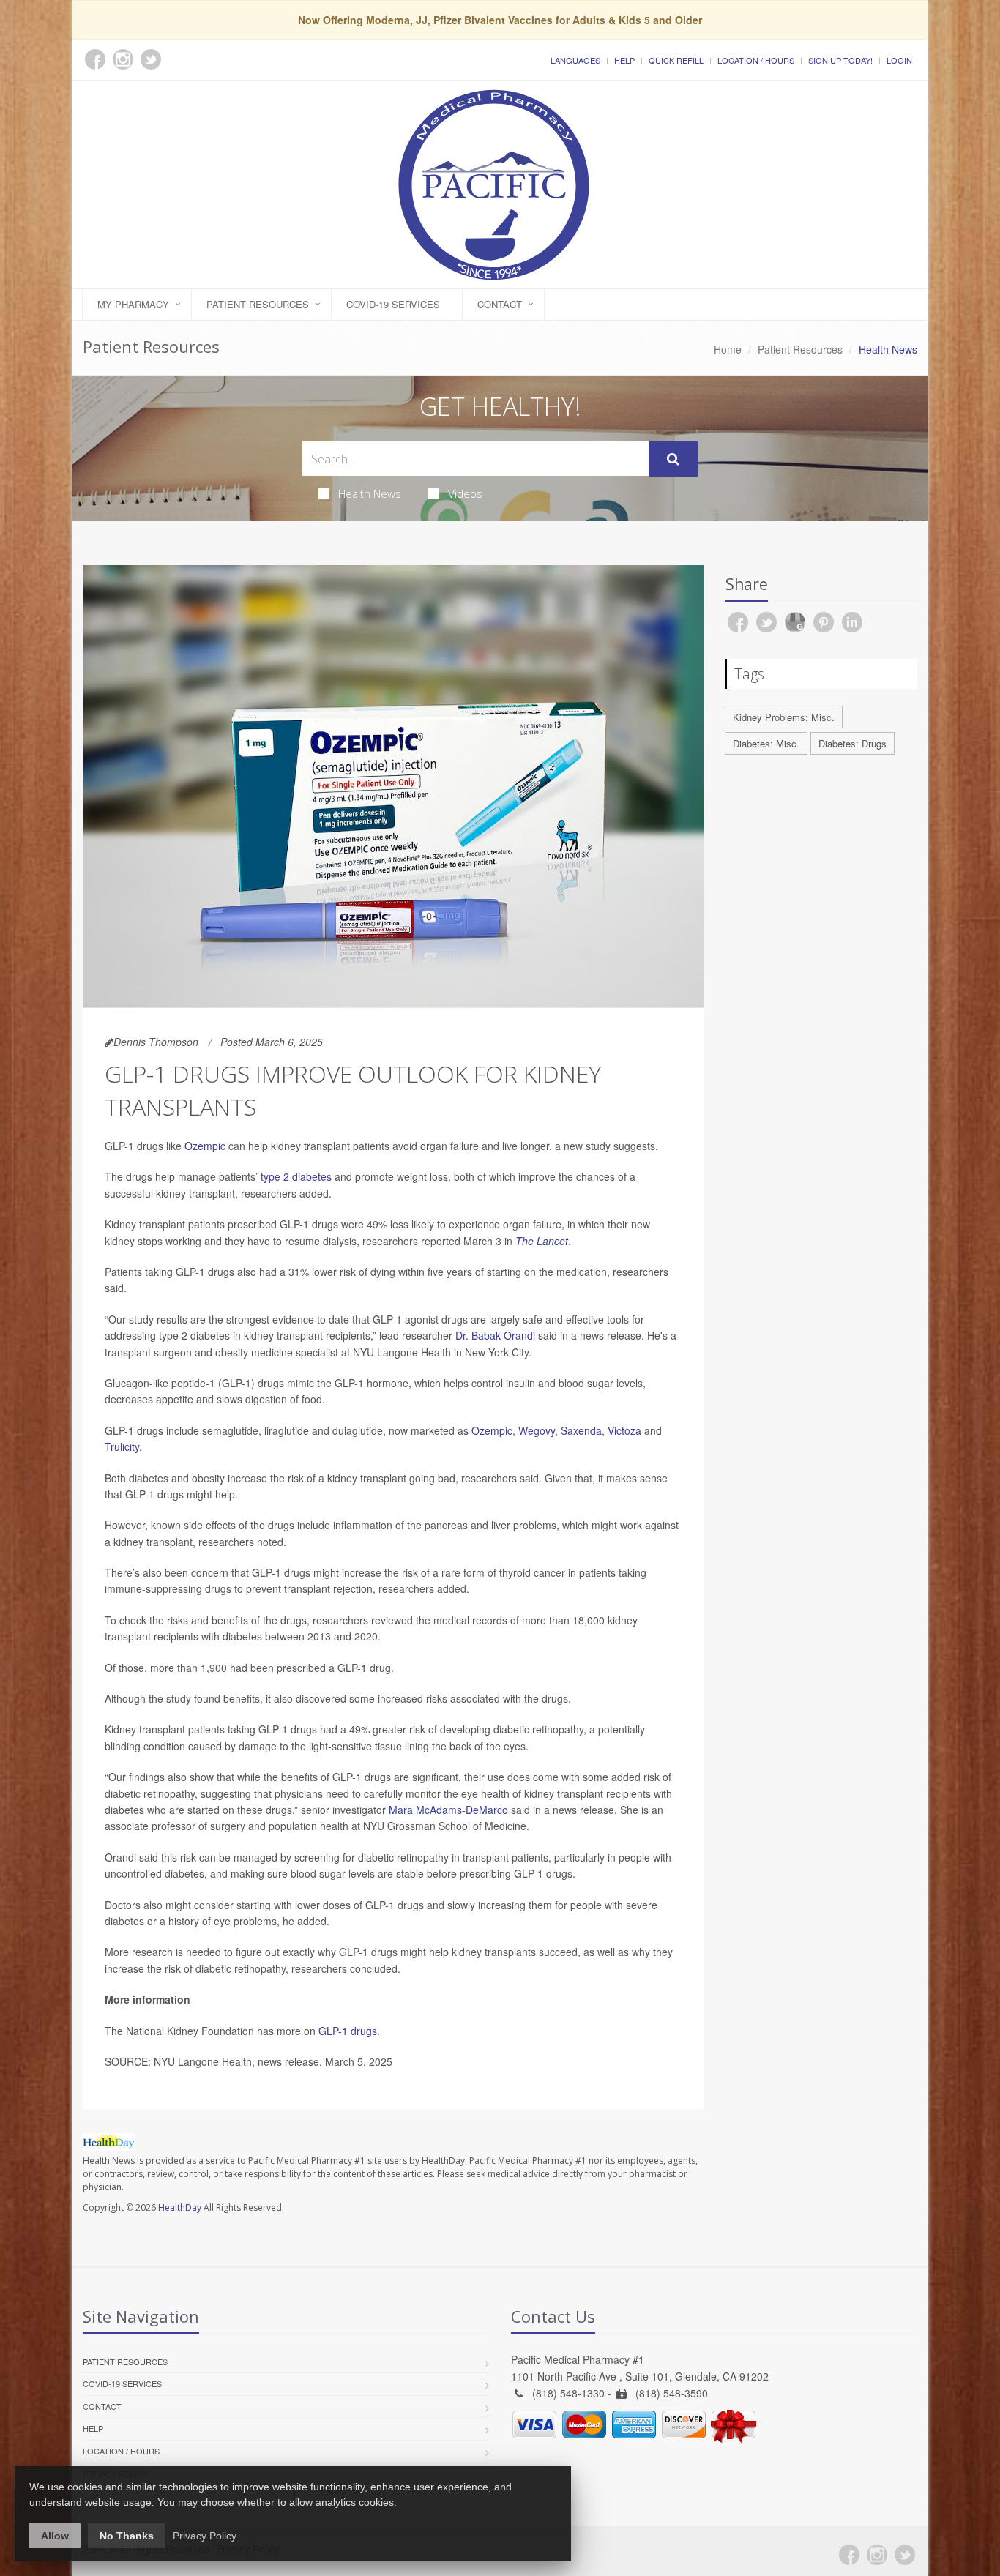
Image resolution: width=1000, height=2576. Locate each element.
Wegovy (537, 1430)
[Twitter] (905, 2555)
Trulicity (122, 1446)
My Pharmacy (133, 304)
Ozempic (205, 1146)
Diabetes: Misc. (766, 743)
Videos (465, 493)
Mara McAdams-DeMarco (448, 1810)
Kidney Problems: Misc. (784, 717)
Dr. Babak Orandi (495, 1335)
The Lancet (542, 1241)
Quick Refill (676, 60)
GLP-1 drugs (348, 2031)
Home (728, 349)
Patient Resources (258, 304)
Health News (370, 493)
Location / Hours (756, 60)
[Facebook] (849, 2555)
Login (899, 60)
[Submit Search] (673, 459)
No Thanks (127, 2536)
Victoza (624, 1430)
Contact (500, 304)
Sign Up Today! (840, 60)
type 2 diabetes (296, 1176)
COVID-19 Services (393, 304)
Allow (55, 2536)
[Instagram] (877, 2555)
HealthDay (180, 2207)
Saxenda (581, 1430)
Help (624, 60)
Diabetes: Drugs (852, 743)
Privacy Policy (205, 2536)
